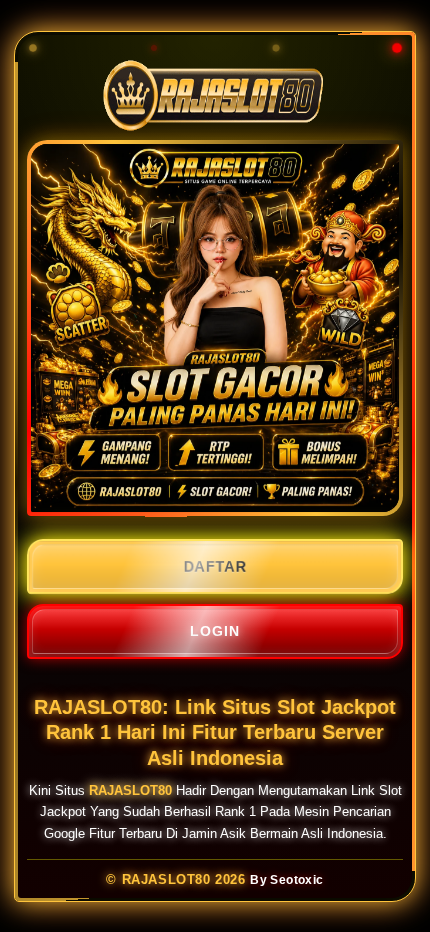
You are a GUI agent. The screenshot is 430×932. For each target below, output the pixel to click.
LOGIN (215, 631)
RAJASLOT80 (130, 789)
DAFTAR (214, 566)
